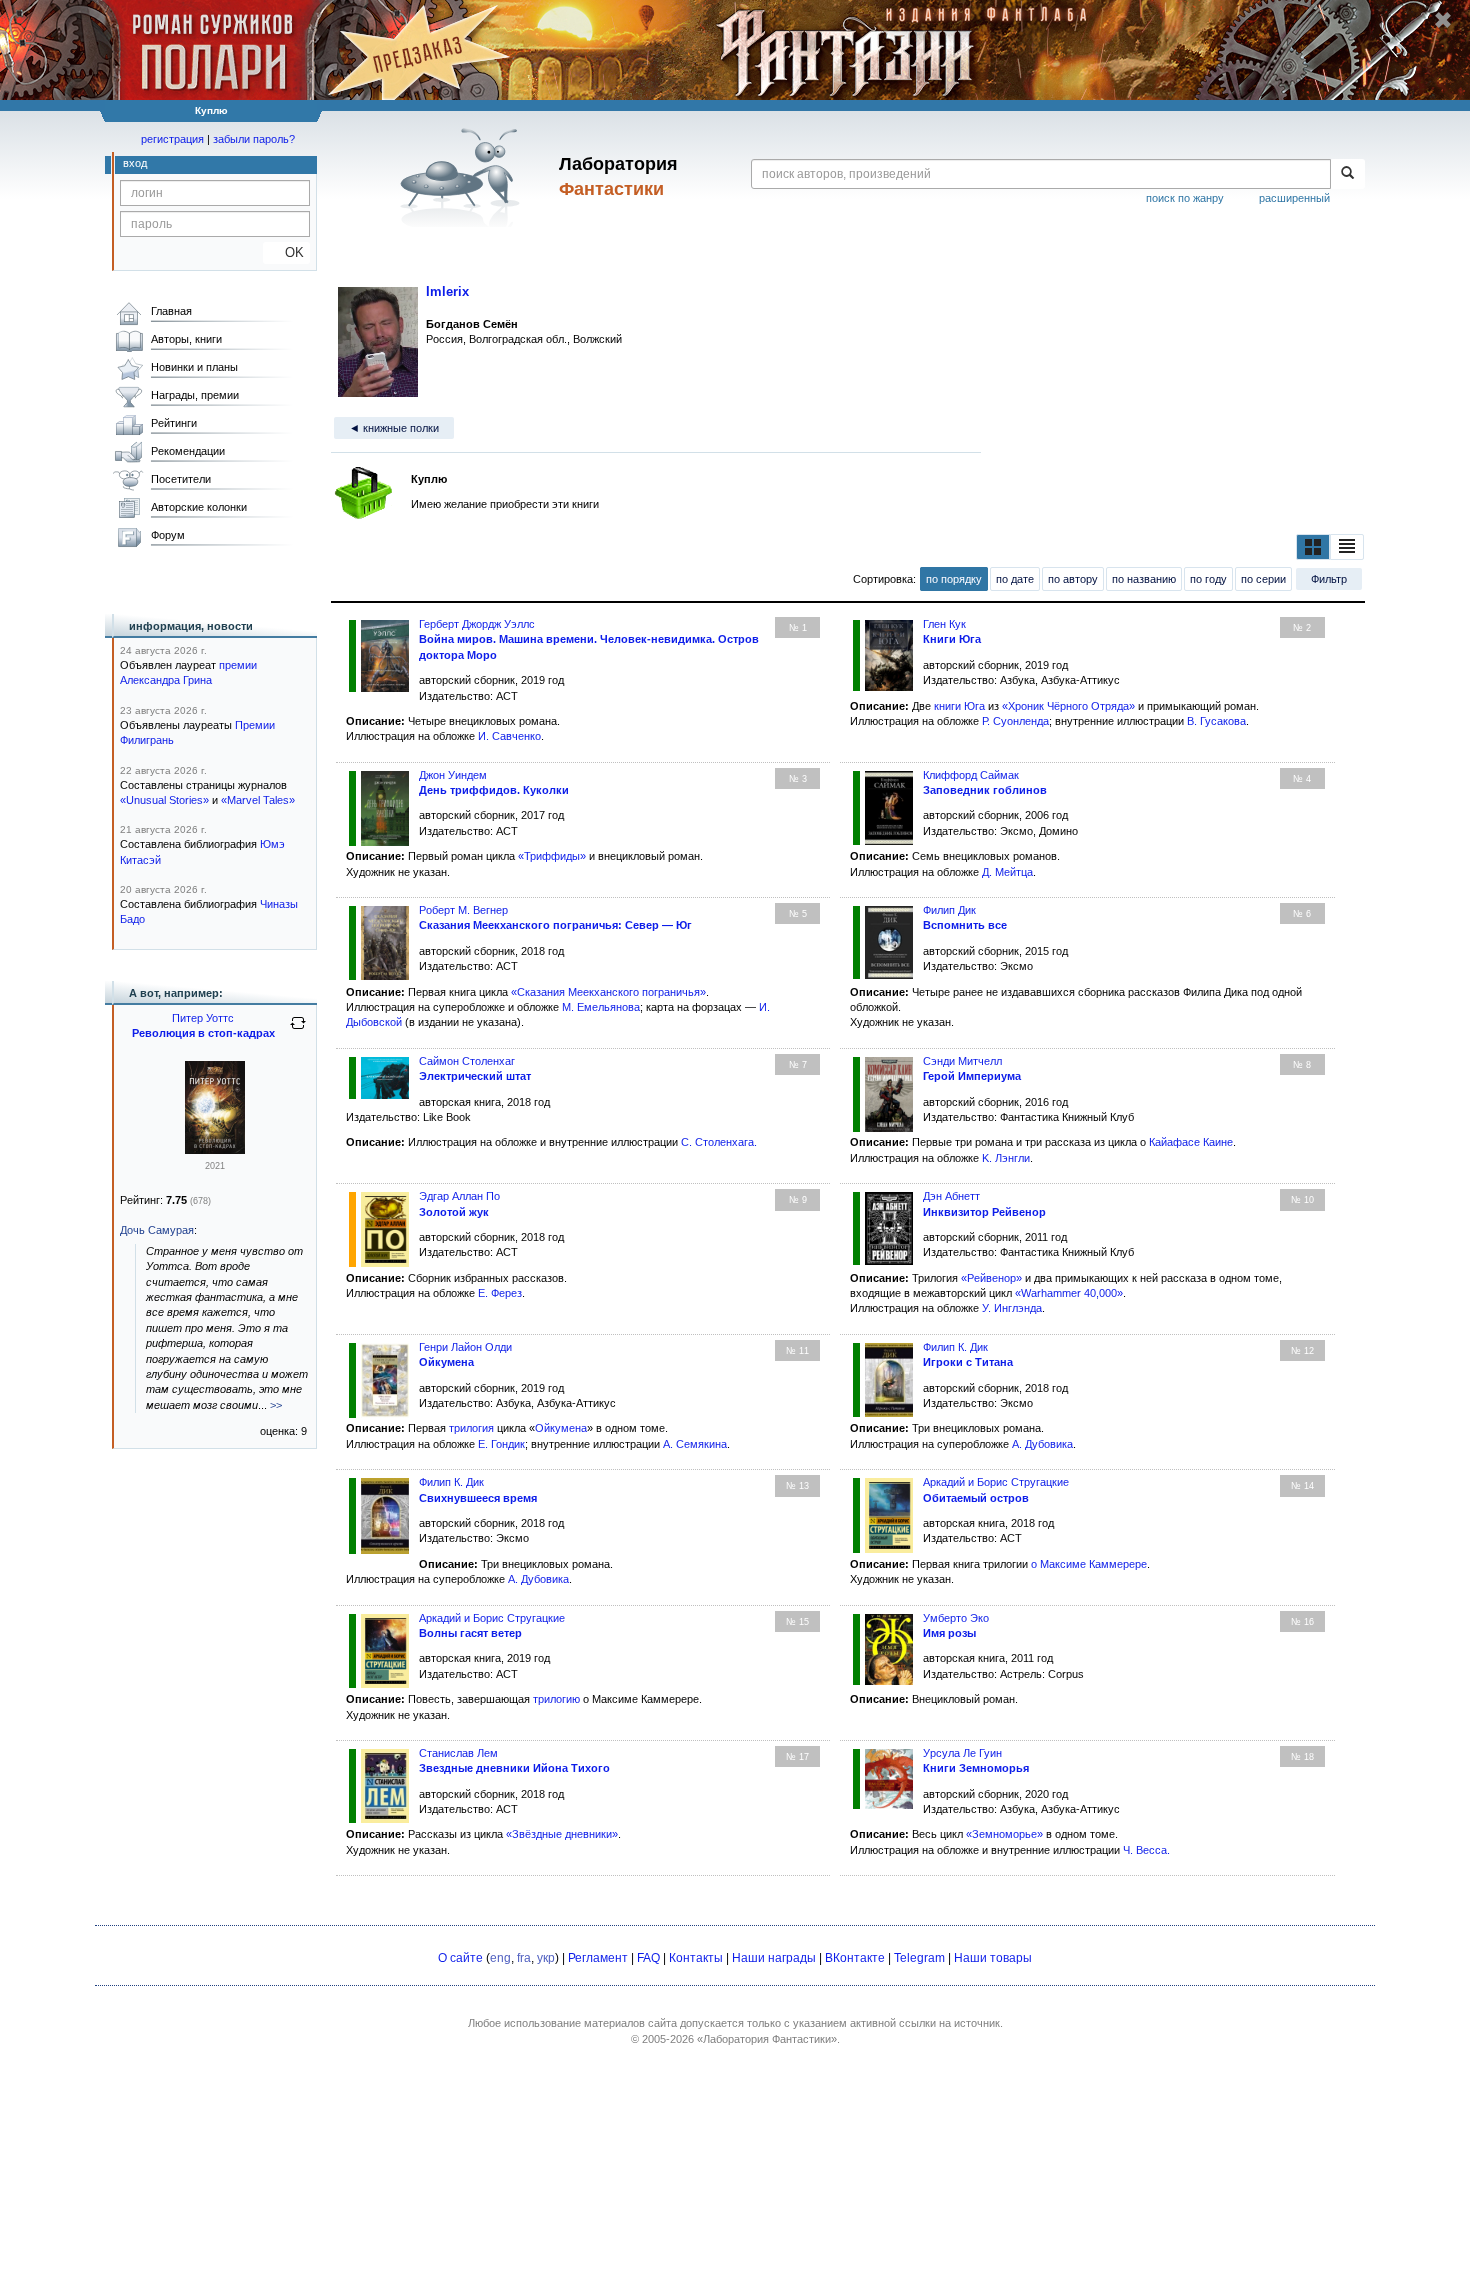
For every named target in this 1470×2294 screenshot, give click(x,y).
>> (276, 1405)
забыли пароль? (254, 139)
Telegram (919, 1958)
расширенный (1294, 198)
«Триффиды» (552, 856)
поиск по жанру (1185, 198)
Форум (168, 535)
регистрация (172, 139)
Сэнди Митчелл (962, 1061)
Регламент (598, 1958)
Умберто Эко (956, 1618)
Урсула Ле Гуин (962, 1753)
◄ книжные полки (394, 428)
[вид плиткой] (1313, 547)
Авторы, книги (186, 339)
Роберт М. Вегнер (463, 910)
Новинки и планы (194, 367)
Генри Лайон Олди (465, 1347)
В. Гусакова (1216, 721)
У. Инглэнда (1012, 1308)
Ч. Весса (1145, 1850)
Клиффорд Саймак (971, 775)
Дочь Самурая (157, 1230)
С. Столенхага (717, 1142)
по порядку (954, 579)
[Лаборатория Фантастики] (463, 177)
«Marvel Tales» (258, 800)
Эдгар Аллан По (459, 1196)
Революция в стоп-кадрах (203, 1033)
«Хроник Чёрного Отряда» (1068, 706)
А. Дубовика (1042, 1444)
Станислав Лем (458, 1753)
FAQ (648, 1958)
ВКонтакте (855, 1958)
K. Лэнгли (1006, 1158)
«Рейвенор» (991, 1278)
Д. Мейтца (1007, 872)
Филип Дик (949, 910)
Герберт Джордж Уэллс (477, 624)
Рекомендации (188, 451)
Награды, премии (195, 395)
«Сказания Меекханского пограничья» (608, 992)
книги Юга (959, 706)
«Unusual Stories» (164, 800)
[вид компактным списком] (1347, 547)
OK (286, 252)
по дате (1015, 579)
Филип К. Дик (955, 1347)
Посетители (181, 479)
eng (500, 1958)
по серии (1263, 579)
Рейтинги (174, 423)
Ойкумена (561, 1428)
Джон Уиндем (453, 775)
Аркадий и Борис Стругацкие (996, 1482)
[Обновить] (298, 1031)
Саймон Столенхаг (467, 1061)
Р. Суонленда (1015, 721)
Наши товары (993, 1958)
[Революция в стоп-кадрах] (215, 1150)
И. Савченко (509, 736)
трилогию (556, 1699)
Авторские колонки (199, 507)
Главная (171, 311)
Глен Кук (944, 624)
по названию (1144, 579)
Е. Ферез (500, 1293)
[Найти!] (1347, 174)
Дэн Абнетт (951, 1196)
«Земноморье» (1004, 1834)
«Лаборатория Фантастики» (767, 2039)
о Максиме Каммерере (1089, 1564)
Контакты (696, 1958)
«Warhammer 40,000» (1069, 1293)
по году (1208, 579)
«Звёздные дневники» (562, 1834)
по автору (1073, 579)
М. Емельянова (601, 1007)
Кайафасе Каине (1191, 1142)
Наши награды (774, 1958)
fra (524, 1958)
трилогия (471, 1428)
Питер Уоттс (203, 1018)
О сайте (460, 1958)
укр (546, 1958)
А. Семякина (695, 1444)
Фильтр (1329, 579)
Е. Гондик (501, 1444)
